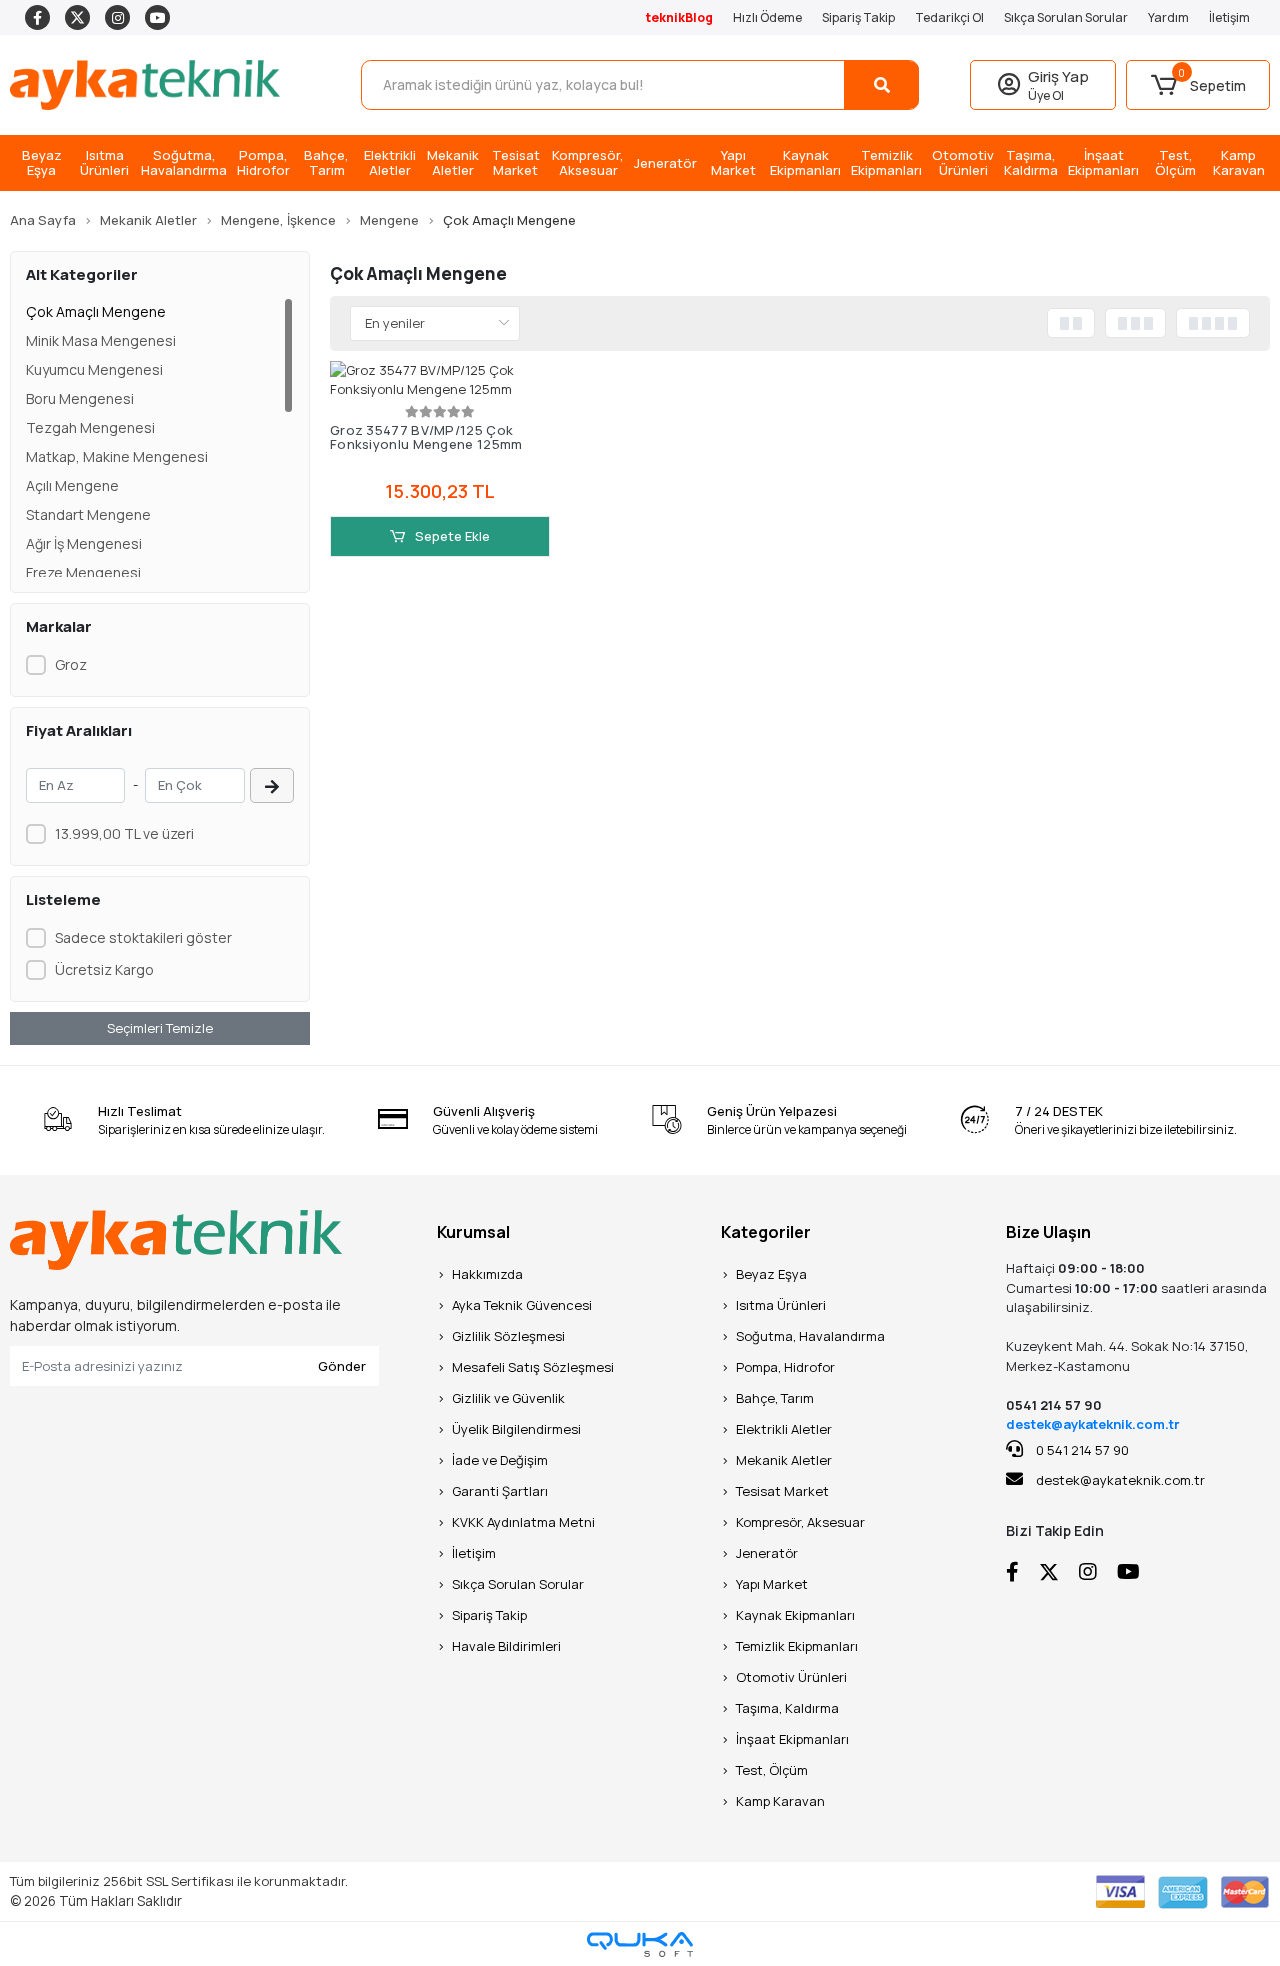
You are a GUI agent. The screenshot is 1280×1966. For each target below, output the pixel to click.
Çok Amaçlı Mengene (96, 311)
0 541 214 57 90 (1081, 1450)
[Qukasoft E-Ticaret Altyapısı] (640, 1944)
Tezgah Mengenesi (90, 427)
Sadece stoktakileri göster (143, 937)
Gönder (342, 1366)
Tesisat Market (782, 1491)
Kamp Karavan (780, 1801)
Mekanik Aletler (784, 1460)
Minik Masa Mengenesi (101, 340)
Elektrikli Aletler (784, 1429)
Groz (71, 664)
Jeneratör (767, 1553)
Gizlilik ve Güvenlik (508, 1398)
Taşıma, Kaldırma (787, 1708)
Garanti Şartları (500, 1491)
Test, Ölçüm (772, 1770)
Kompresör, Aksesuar (800, 1522)
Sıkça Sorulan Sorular (1066, 17)
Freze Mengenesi (83, 572)
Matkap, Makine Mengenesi (117, 456)
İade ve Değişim (500, 1460)
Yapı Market (772, 1584)
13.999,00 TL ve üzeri (124, 833)
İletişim (1229, 17)
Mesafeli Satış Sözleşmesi (533, 1367)
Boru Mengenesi (80, 398)
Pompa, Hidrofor (785, 1367)
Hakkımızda (487, 1274)
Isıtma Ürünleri (781, 1305)
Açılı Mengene (72, 485)
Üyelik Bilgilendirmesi (516, 1429)
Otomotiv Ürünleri (791, 1677)
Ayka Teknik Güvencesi (522, 1305)
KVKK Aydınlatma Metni (523, 1522)
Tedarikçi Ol (949, 17)
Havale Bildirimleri (506, 1646)
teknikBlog (679, 17)
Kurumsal (473, 1232)
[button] (1198, 85)
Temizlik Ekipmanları (797, 1646)
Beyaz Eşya (771, 1274)
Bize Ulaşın (1048, 1232)
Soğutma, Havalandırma (810, 1336)
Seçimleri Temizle (160, 1028)
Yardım (1168, 17)
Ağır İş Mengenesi (84, 543)
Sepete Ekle (451, 536)
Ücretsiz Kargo (104, 969)
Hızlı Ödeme (767, 17)
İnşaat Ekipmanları (792, 1739)
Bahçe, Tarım (775, 1398)
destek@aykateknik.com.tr (1093, 1424)
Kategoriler (766, 1232)
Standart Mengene (88, 514)
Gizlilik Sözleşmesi (508, 1336)
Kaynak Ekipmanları (795, 1615)
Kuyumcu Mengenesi (94, 369)
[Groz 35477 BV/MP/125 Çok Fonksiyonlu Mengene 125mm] (440, 380)
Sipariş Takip (858, 17)
